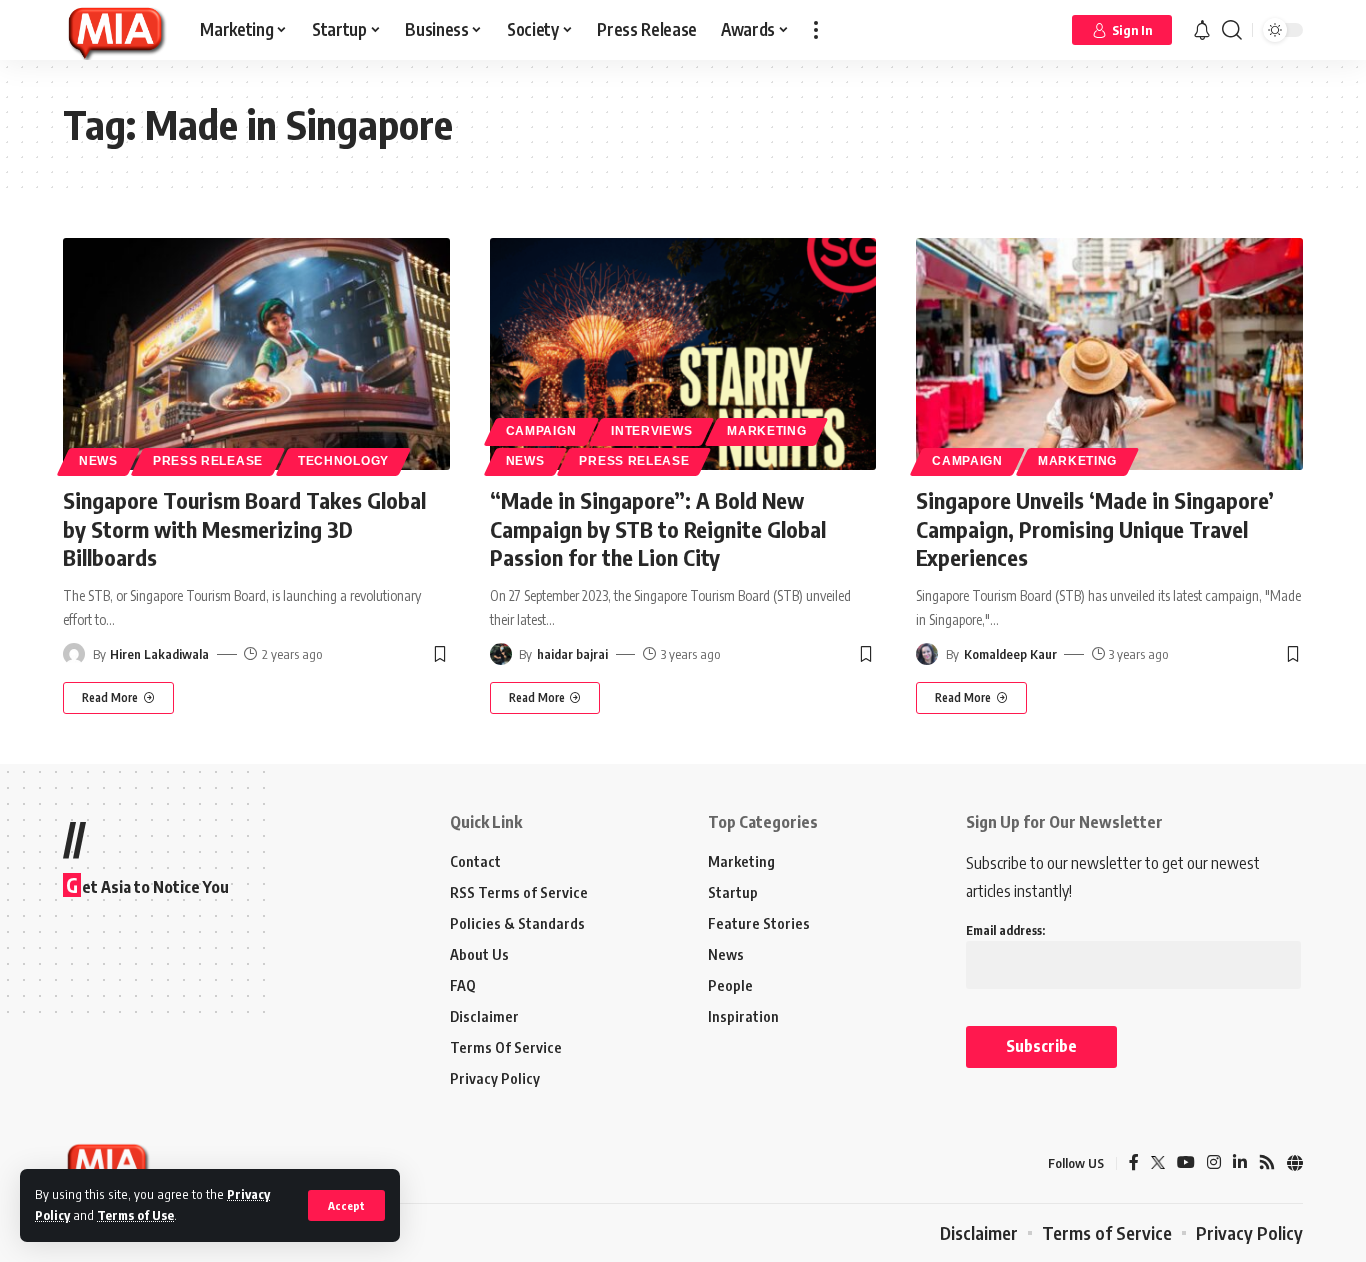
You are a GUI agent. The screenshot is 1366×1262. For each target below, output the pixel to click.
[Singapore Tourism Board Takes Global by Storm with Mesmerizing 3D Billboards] (256, 354)
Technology (343, 461)
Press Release (208, 461)
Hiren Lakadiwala (159, 654)
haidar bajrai (572, 654)
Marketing (766, 431)
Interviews (651, 431)
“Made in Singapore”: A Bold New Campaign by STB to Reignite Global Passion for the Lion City (658, 528)
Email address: (1005, 930)
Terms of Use (135, 1215)
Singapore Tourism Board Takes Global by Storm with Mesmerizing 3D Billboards (244, 528)
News (98, 461)
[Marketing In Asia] (115, 30)
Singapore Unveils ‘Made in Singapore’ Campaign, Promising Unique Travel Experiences (1095, 528)
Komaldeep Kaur (1010, 654)
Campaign (541, 431)
